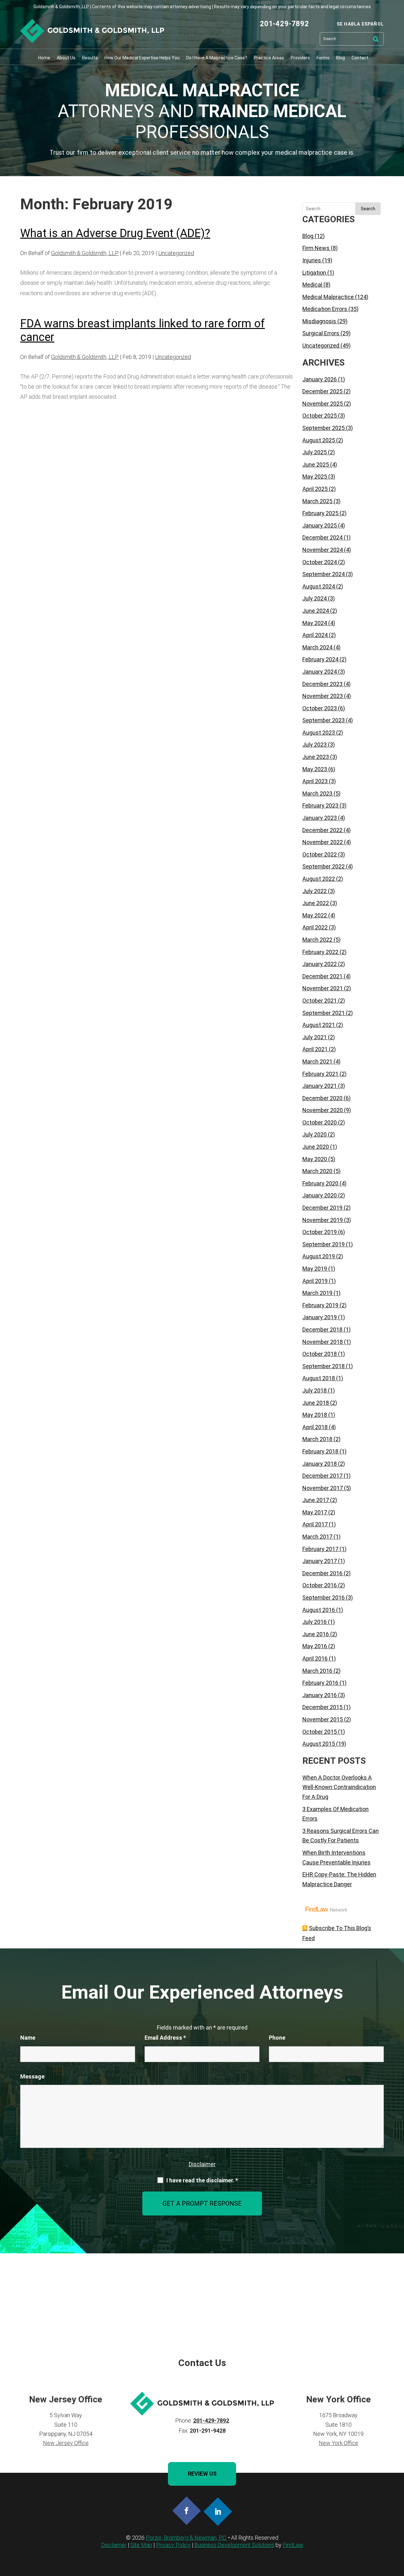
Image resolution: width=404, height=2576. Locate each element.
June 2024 (316, 611)
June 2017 (316, 1500)
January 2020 (320, 1195)
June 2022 (316, 903)
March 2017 (317, 1537)
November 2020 (323, 1110)
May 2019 (315, 1269)
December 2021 (322, 976)
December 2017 (322, 1476)
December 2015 (322, 1707)
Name (28, 2038)
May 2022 (315, 915)
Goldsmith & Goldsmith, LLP (85, 253)
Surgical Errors (321, 333)
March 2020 (317, 1171)
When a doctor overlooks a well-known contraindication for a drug (339, 1787)
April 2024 (315, 635)
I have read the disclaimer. (202, 2180)
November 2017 (323, 1488)
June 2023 (316, 757)
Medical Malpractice (328, 297)
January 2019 (320, 1317)
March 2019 (317, 1293)
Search (368, 209)
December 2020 (322, 1098)
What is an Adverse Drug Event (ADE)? (115, 233)
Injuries (312, 260)
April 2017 (315, 1524)
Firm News (316, 248)
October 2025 (320, 416)
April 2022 (315, 927)
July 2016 (315, 1622)
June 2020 (316, 1147)
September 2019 (324, 1244)
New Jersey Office (66, 2443)
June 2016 (316, 1634)
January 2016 (320, 1695)
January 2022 (320, 964)
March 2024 (317, 647)
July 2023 (315, 745)
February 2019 (320, 1305)
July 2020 (315, 1134)
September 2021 (324, 1013)
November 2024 (323, 550)
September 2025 (324, 428)
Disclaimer (202, 2164)
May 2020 (315, 1159)
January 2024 (320, 672)
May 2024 (315, 623)
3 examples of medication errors (336, 1814)
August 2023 (319, 733)
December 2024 (322, 537)
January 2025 (320, 525)
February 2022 (320, 952)
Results (90, 58)
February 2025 (320, 513)
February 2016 (320, 1683)
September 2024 (324, 574)
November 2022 (323, 842)
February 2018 (320, 1451)
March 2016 (317, 1671)
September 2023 (324, 720)
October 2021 (320, 1001)
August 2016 (319, 1610)
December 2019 (322, 1208)
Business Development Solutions (234, 2545)
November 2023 (323, 696)
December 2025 (322, 391)
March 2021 (317, 1061)
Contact (360, 58)
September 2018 (324, 1366)
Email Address (165, 2038)
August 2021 (319, 1025)
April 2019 (315, 1281)
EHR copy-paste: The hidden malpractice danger (339, 1879)
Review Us (202, 2474)
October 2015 (320, 1732)
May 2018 (315, 1415)
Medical (312, 285)
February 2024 (320, 659)
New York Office (339, 2443)
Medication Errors (325, 309)
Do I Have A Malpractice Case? (217, 58)
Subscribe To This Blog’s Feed (337, 1933)
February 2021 (320, 1074)
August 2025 (319, 440)
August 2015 (319, 1744)
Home (44, 58)
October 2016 (320, 1585)
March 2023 (317, 793)
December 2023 (322, 684)
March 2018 (317, 1439)
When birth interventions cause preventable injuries (336, 1857)
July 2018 (315, 1390)
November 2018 (323, 1342)
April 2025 (315, 489)
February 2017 (320, 1549)
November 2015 (323, 1719)
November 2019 (323, 1220)
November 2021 (323, 988)
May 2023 (315, 769)
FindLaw (293, 2545)
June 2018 (316, 1403)
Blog (341, 58)
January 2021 (320, 1086)
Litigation (314, 273)
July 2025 (315, 452)
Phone (277, 2038)
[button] (398, 2530)
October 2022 (320, 854)
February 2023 (320, 805)
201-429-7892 (284, 24)
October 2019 (320, 1232)
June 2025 (316, 465)
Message (32, 2076)
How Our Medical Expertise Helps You (142, 58)
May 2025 (315, 477)
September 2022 (324, 866)
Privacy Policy (173, 2545)
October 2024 (320, 562)
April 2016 (315, 1658)
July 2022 (315, 891)
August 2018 (319, 1378)
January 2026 (320, 379)
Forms (323, 58)
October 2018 (320, 1354)
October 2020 (320, 1122)
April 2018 (315, 1427)
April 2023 (315, 781)
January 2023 (320, 818)
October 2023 (320, 708)
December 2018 (322, 1330)
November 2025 (323, 404)
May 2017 (315, 1512)
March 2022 (317, 940)
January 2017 (320, 1561)
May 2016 (315, 1646)
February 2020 (320, 1183)
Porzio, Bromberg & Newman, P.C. (186, 2538)
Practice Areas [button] (269, 58)
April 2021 (315, 1049)
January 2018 (320, 1464)
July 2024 (315, 598)
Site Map (141, 2545)
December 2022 (322, 830)
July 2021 (315, 1037)
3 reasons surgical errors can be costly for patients (341, 1836)
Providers (300, 58)
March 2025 (317, 501)
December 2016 (322, 1573)
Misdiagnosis (319, 321)
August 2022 (319, 879)
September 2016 (324, 1598)
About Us (66, 58)
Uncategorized (176, 253)
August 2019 (319, 1256)
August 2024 (319, 586)
